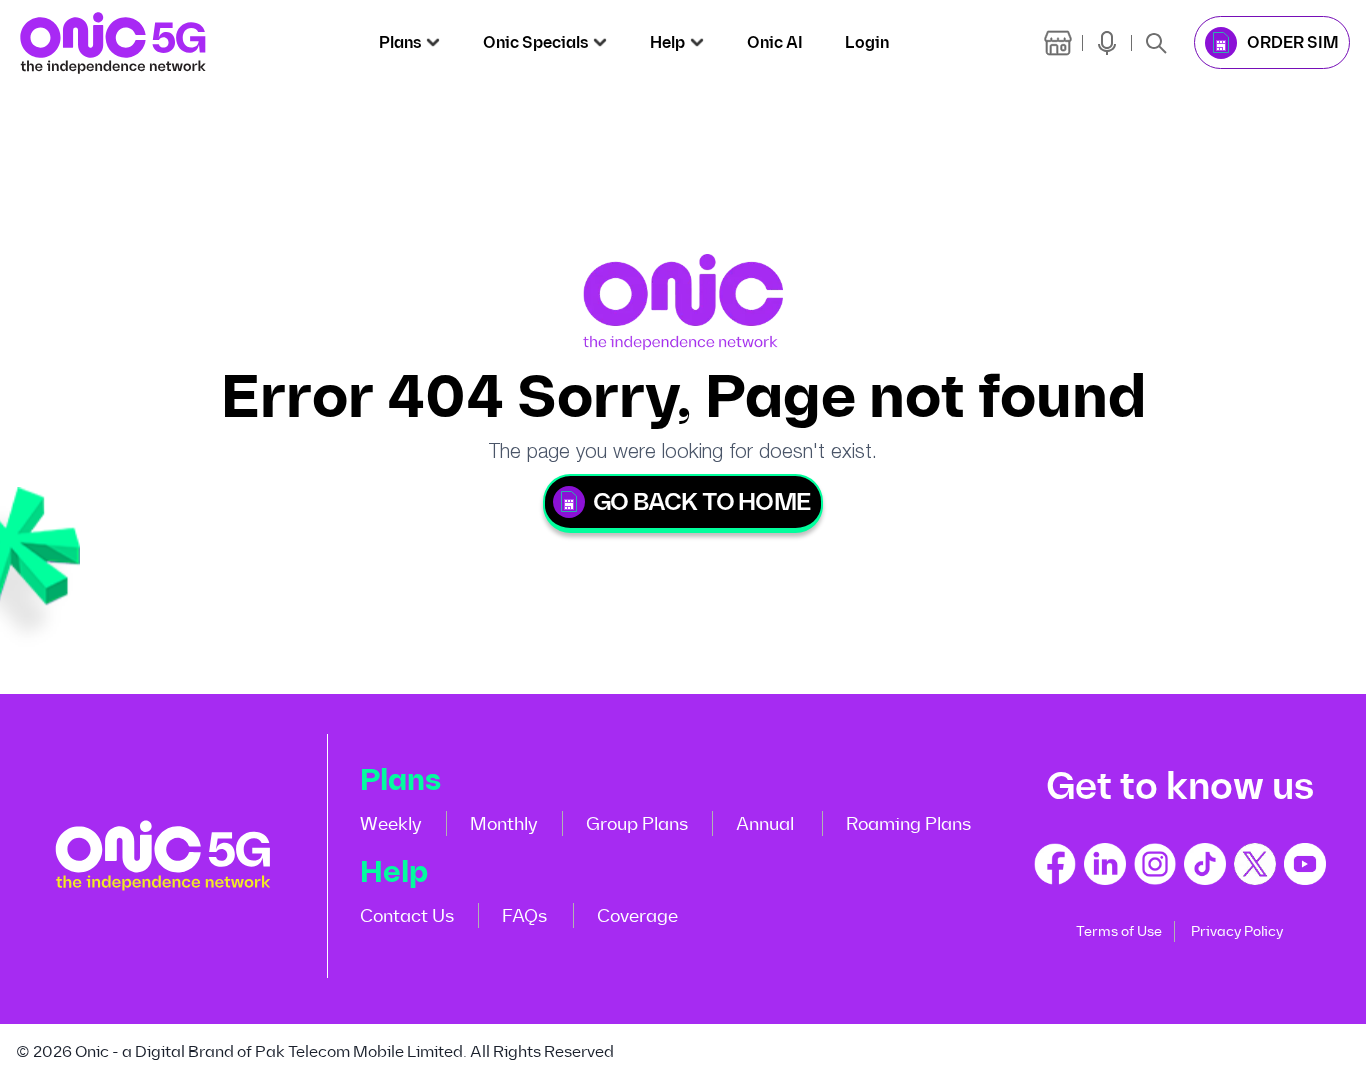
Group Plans (637, 824)
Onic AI (775, 43)
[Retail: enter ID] (1058, 43)
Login (867, 43)
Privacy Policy (1237, 931)
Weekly (391, 824)
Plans (400, 43)
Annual (765, 824)
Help (667, 43)
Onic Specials (535, 43)
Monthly (504, 824)
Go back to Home (701, 502)
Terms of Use (1119, 931)
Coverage (637, 916)
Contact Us (407, 916)
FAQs (524, 916)
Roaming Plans (908, 824)
